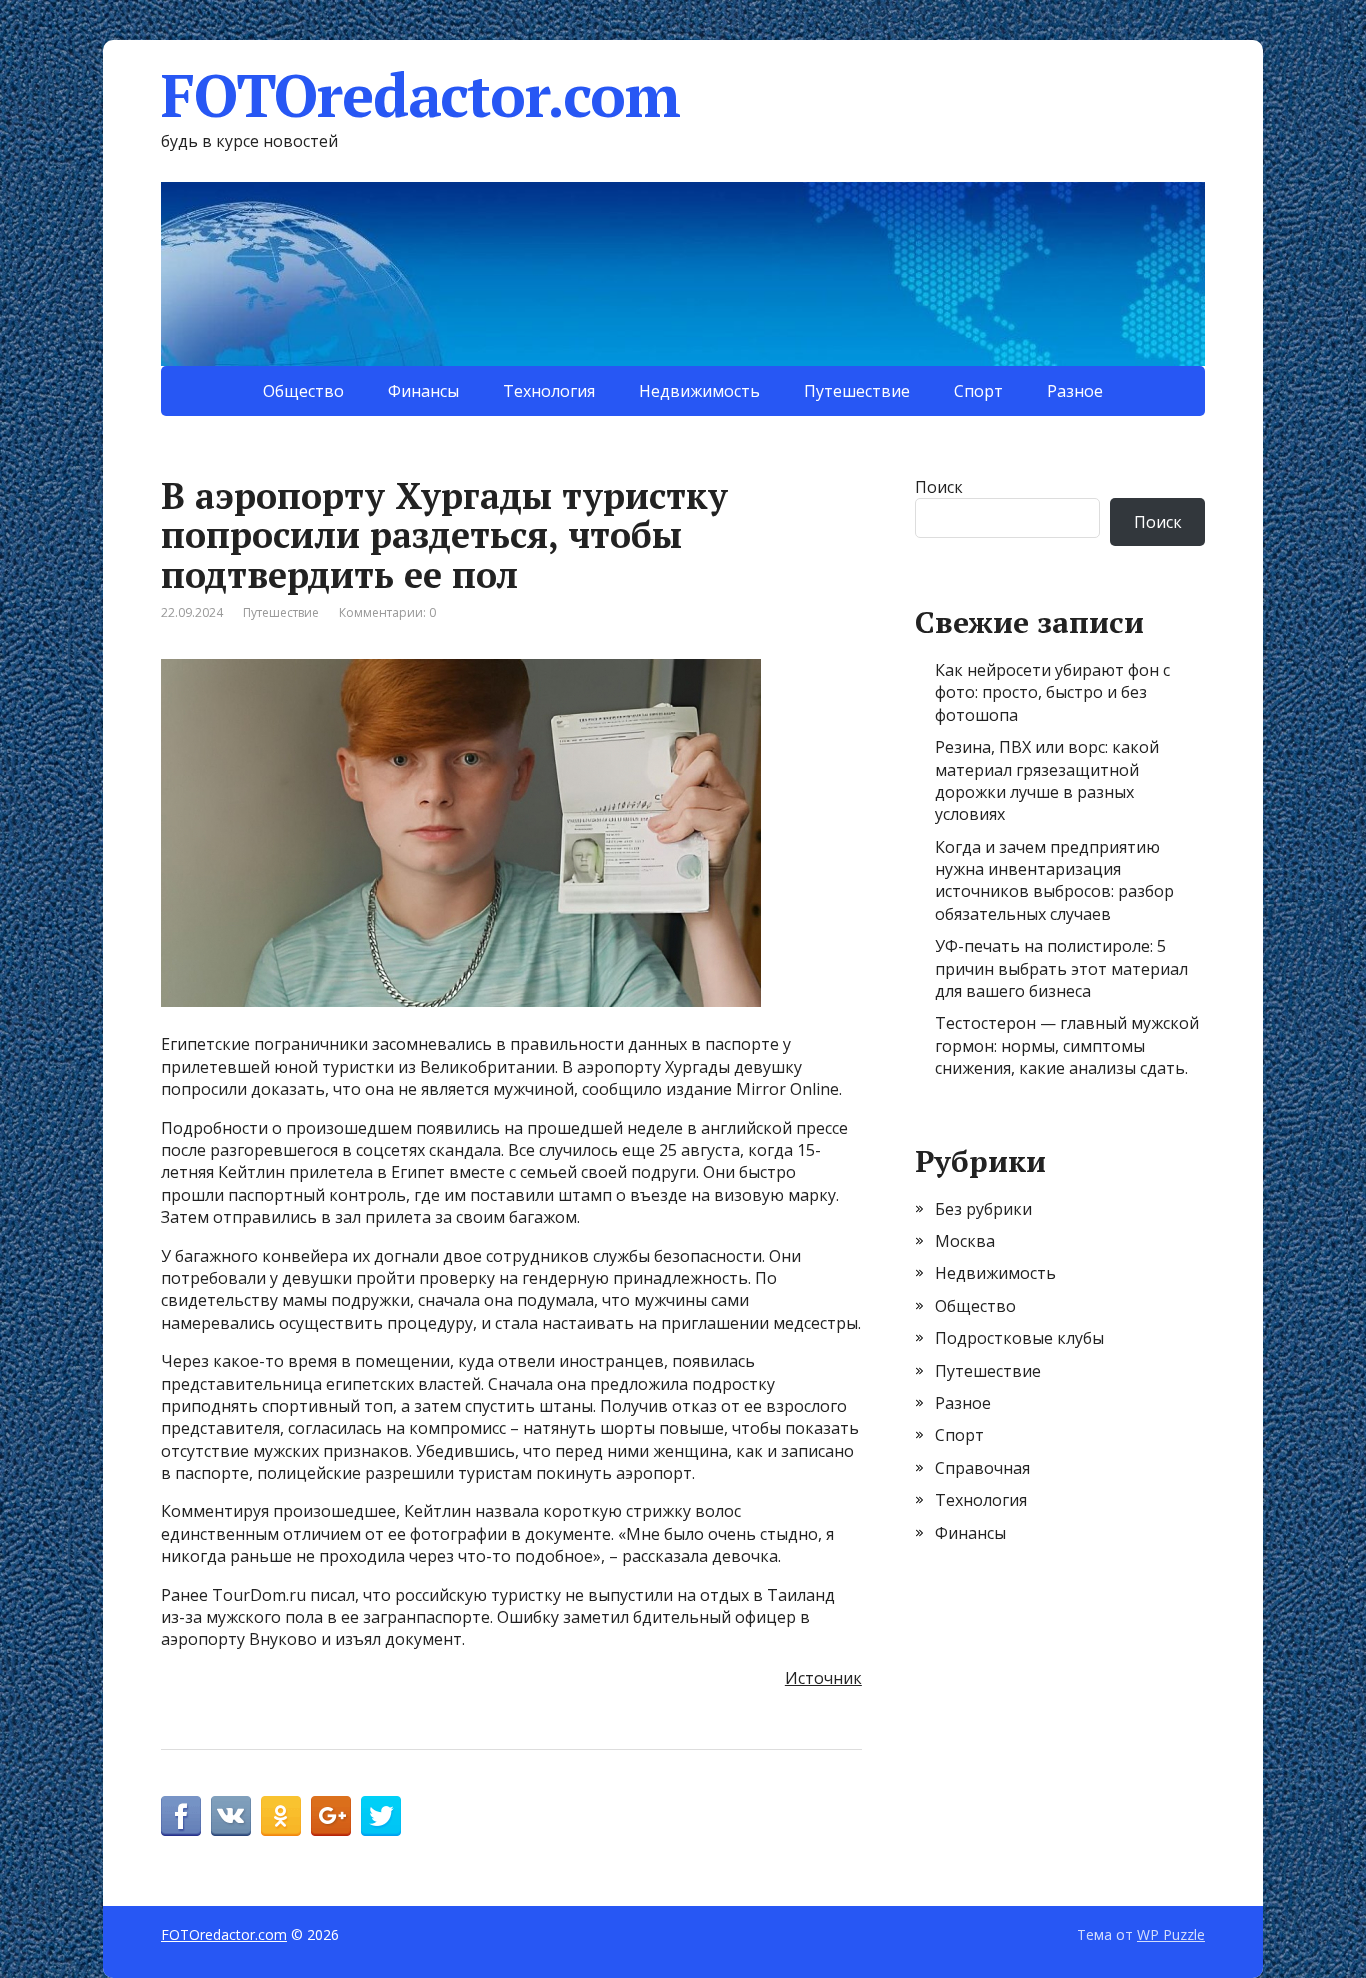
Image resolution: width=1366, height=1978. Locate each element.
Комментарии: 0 (387, 612)
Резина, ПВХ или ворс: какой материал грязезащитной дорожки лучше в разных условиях (1047, 780)
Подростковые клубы (1019, 1338)
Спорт (978, 391)
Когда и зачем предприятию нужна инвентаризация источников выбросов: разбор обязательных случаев (1054, 880)
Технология (549, 391)
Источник (823, 1678)
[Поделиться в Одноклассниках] (281, 1816)
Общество (303, 391)
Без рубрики (983, 1209)
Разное (1075, 391)
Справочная (982, 1468)
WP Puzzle (1171, 1934)
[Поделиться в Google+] (331, 1816)
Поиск (939, 487)
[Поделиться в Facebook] (181, 1816)
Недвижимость (699, 391)
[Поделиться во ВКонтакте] (231, 1816)
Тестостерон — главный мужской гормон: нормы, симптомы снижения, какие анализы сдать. (1067, 1045)
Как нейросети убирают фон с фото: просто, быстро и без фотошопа (1052, 692)
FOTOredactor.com (420, 95)
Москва (965, 1241)
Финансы (423, 391)
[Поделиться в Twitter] (381, 1816)
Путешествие (857, 391)
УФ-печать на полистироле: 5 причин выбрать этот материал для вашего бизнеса (1061, 968)
